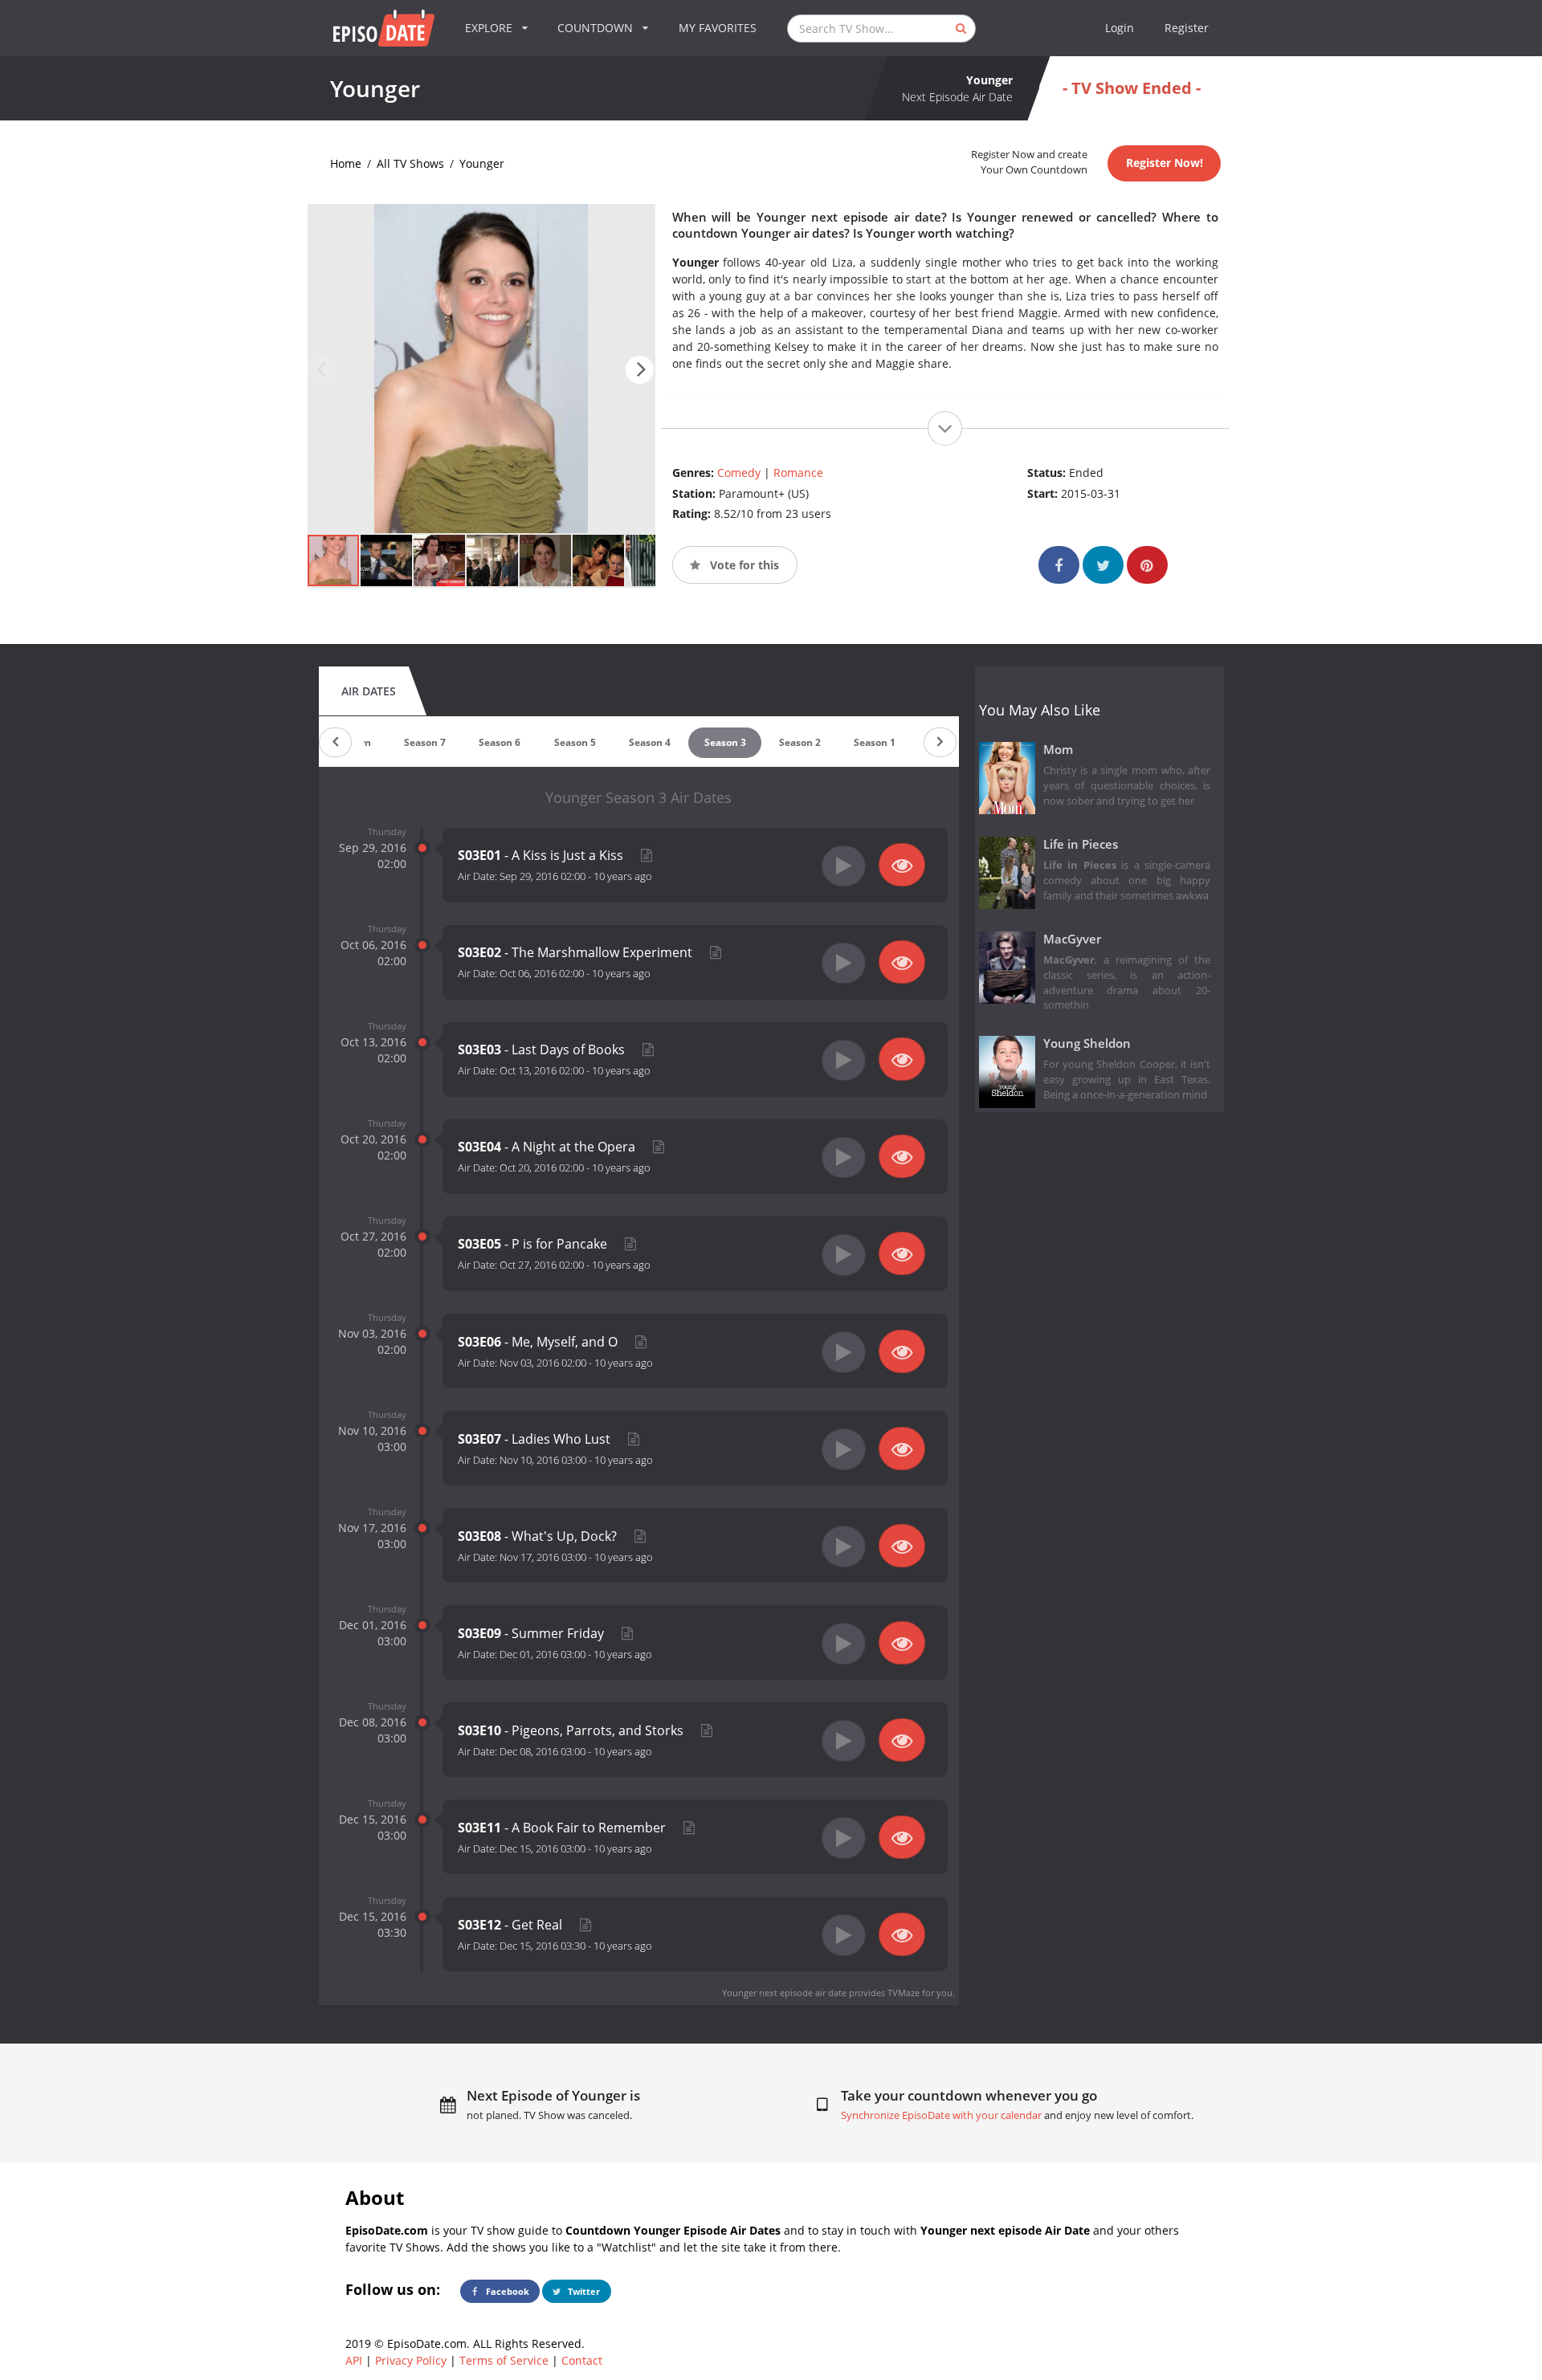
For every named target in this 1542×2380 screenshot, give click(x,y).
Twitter (583, 2291)
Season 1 (875, 742)
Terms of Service (504, 2360)
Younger (482, 163)
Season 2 (800, 742)
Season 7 (425, 742)
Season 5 (575, 742)
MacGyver (1072, 939)
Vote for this (743, 565)
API (354, 2360)
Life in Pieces (1081, 844)
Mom (1058, 750)
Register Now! (1165, 163)
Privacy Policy (411, 2360)
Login (1120, 28)
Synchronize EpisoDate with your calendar (941, 2115)
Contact (582, 2360)
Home (346, 163)
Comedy (739, 473)
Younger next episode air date (784, 1993)
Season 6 (500, 742)
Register (1187, 28)
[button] (640, 370)
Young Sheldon (1087, 1043)
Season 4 (650, 742)
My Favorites (718, 28)
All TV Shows (410, 163)
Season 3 (725, 742)
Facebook (506, 2291)
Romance (798, 473)
